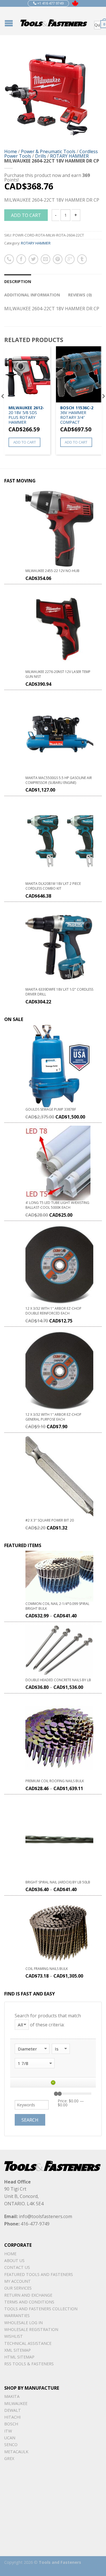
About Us (14, 2260)
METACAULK (16, 2452)
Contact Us (17, 2267)
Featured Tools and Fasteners (39, 2274)
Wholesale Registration (31, 2329)
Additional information (32, 295)
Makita (12, 2396)
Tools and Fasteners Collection (41, 2309)
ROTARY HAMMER (69, 156)
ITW (8, 2431)
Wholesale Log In (23, 2323)
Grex (9, 2458)
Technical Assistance (28, 2343)
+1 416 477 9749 (50, 3)
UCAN (10, 2438)
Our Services (18, 2288)
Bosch (11, 2424)
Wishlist (14, 2336)
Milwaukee (16, 2403)
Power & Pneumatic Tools (48, 151)
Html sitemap (19, 2357)
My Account (18, 2281)
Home (11, 151)
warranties (17, 2316)
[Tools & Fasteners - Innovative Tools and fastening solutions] (54, 21)
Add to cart (26, 215)
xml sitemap (18, 2350)
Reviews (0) (80, 295)
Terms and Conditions (29, 2302)
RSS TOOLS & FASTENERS (29, 2364)
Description (18, 281)
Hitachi (12, 2417)
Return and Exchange (28, 2295)
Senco (11, 2445)
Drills (41, 156)
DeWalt (13, 2410)
